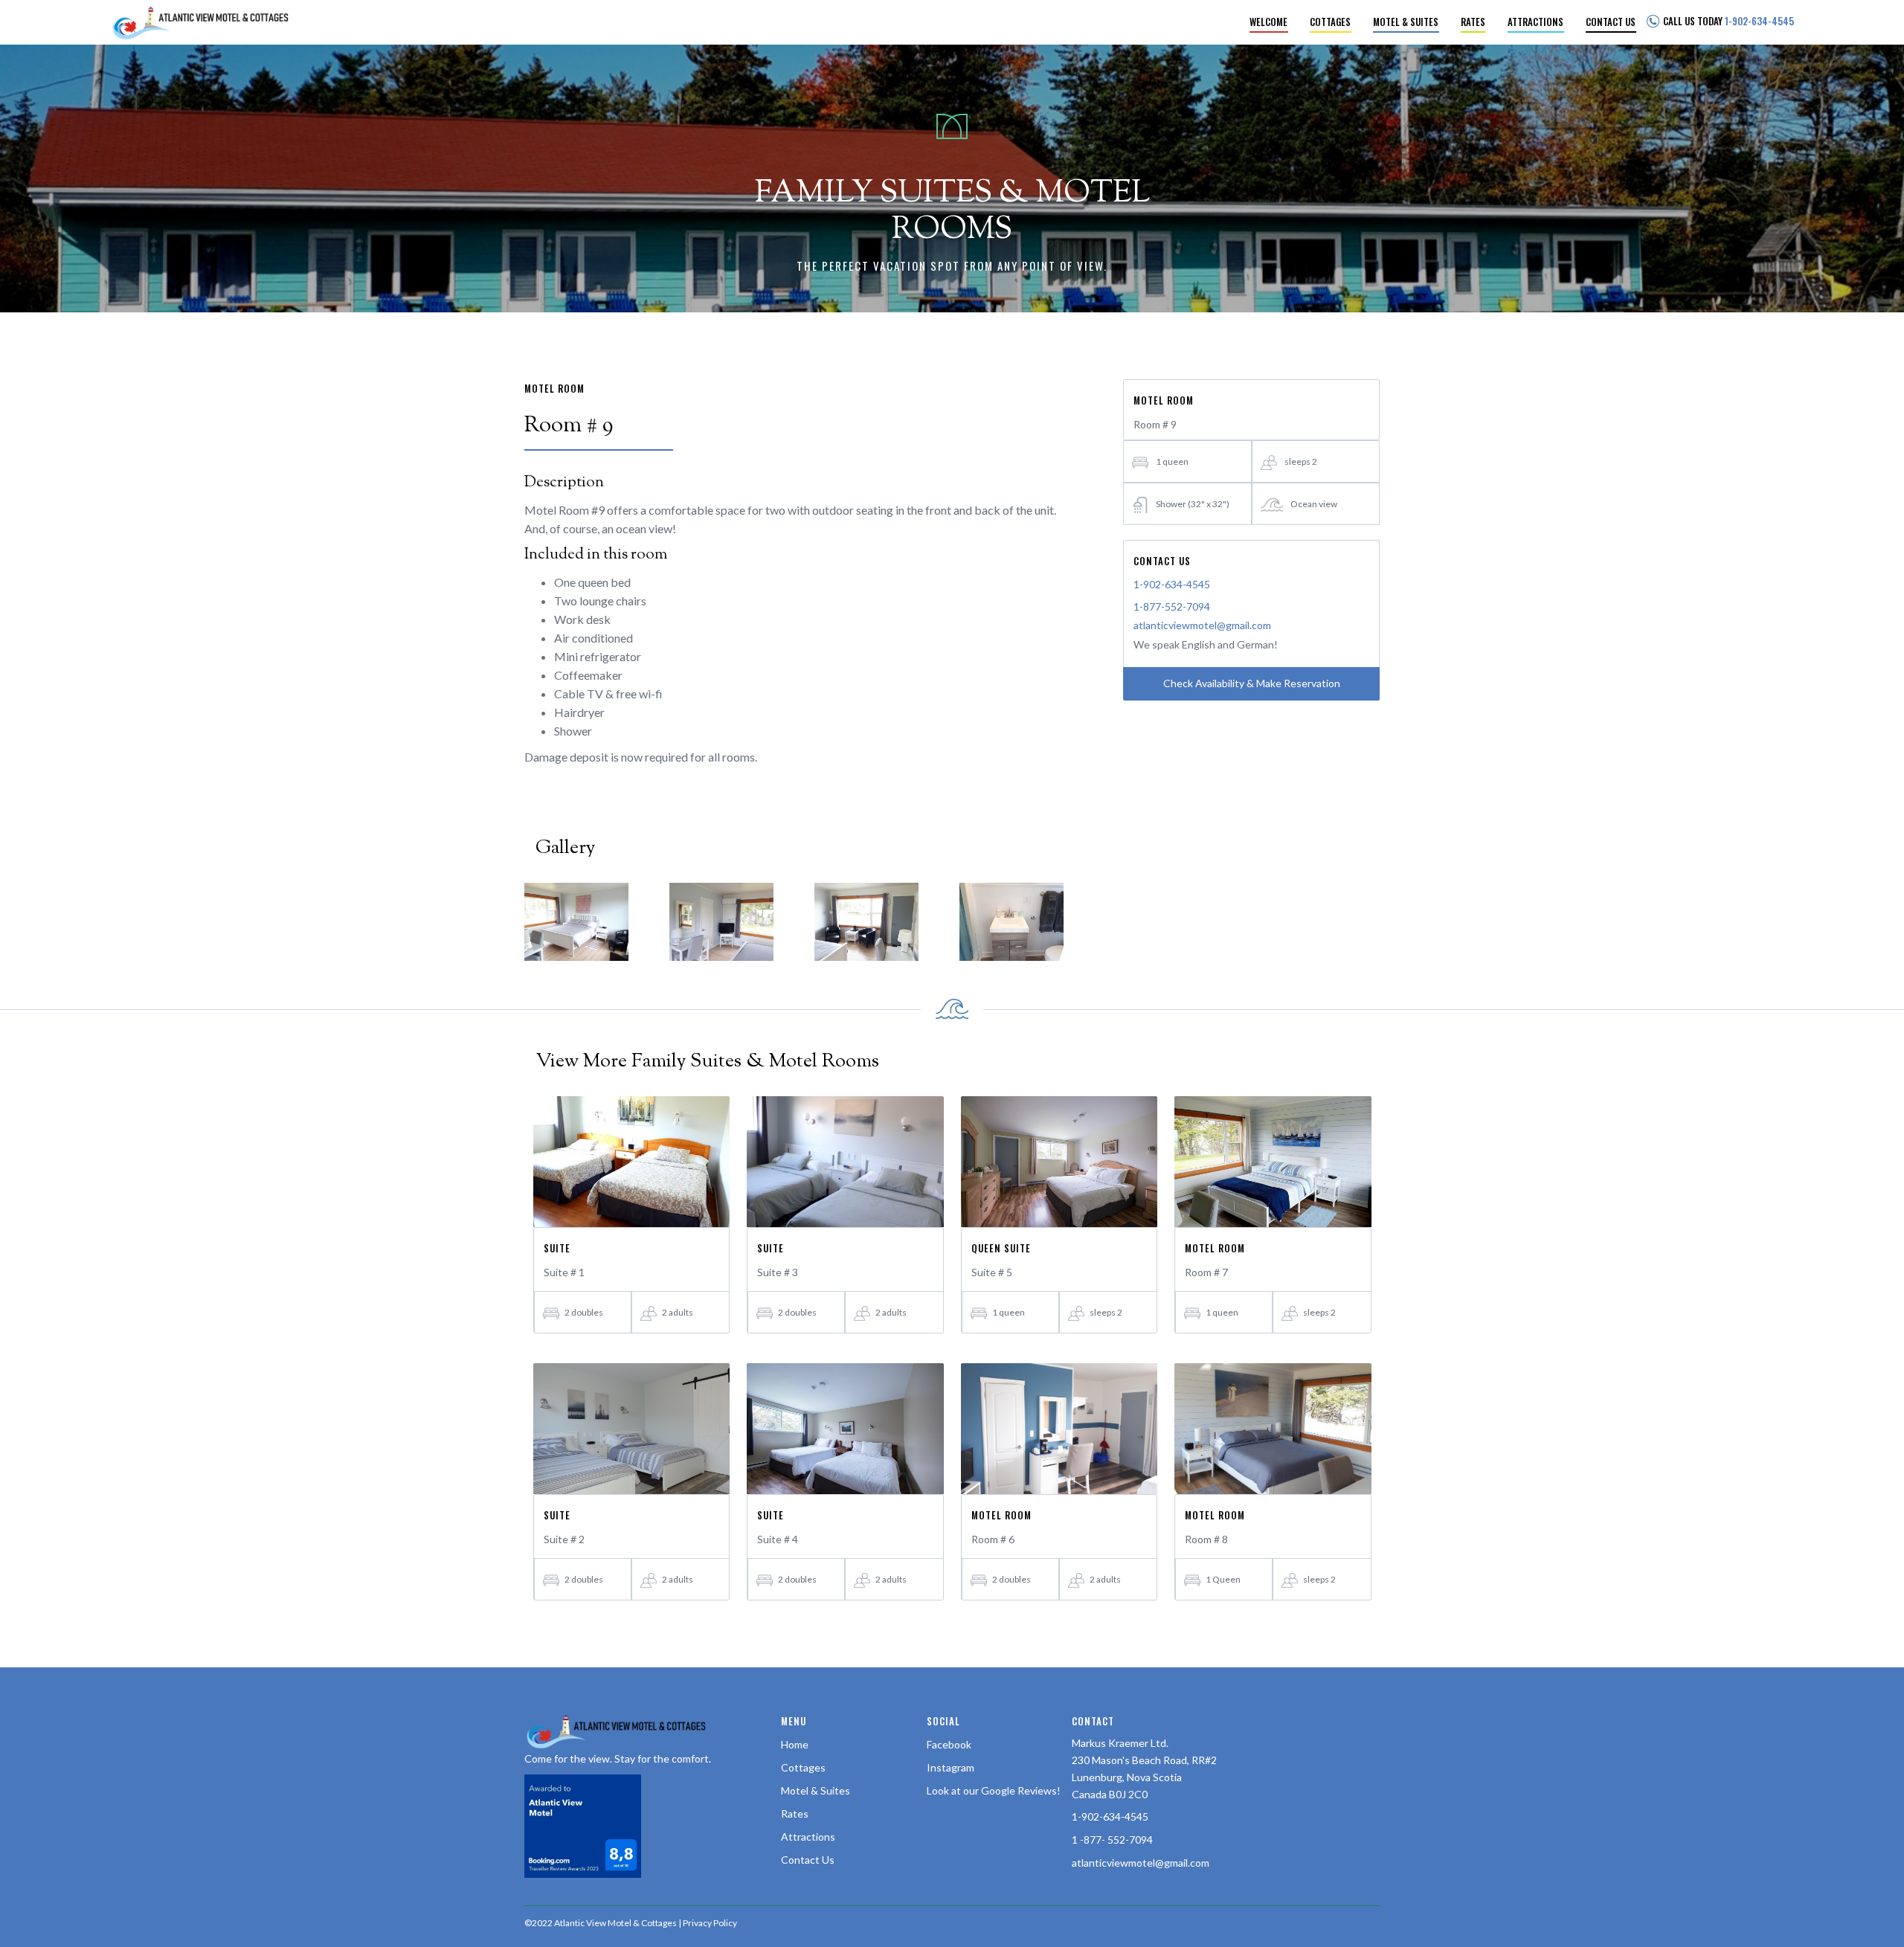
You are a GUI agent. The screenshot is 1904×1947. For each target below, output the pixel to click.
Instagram (951, 1767)
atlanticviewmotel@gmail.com (1202, 625)
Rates (795, 1814)
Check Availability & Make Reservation (1252, 683)
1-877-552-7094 (1172, 606)
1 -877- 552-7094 (1112, 1840)
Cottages (803, 1767)
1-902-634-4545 (1172, 584)
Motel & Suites (816, 1790)
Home (795, 1744)
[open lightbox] (576, 922)
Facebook (949, 1744)
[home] (199, 22)
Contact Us (808, 1860)
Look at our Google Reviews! (994, 1790)
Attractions (808, 1837)
